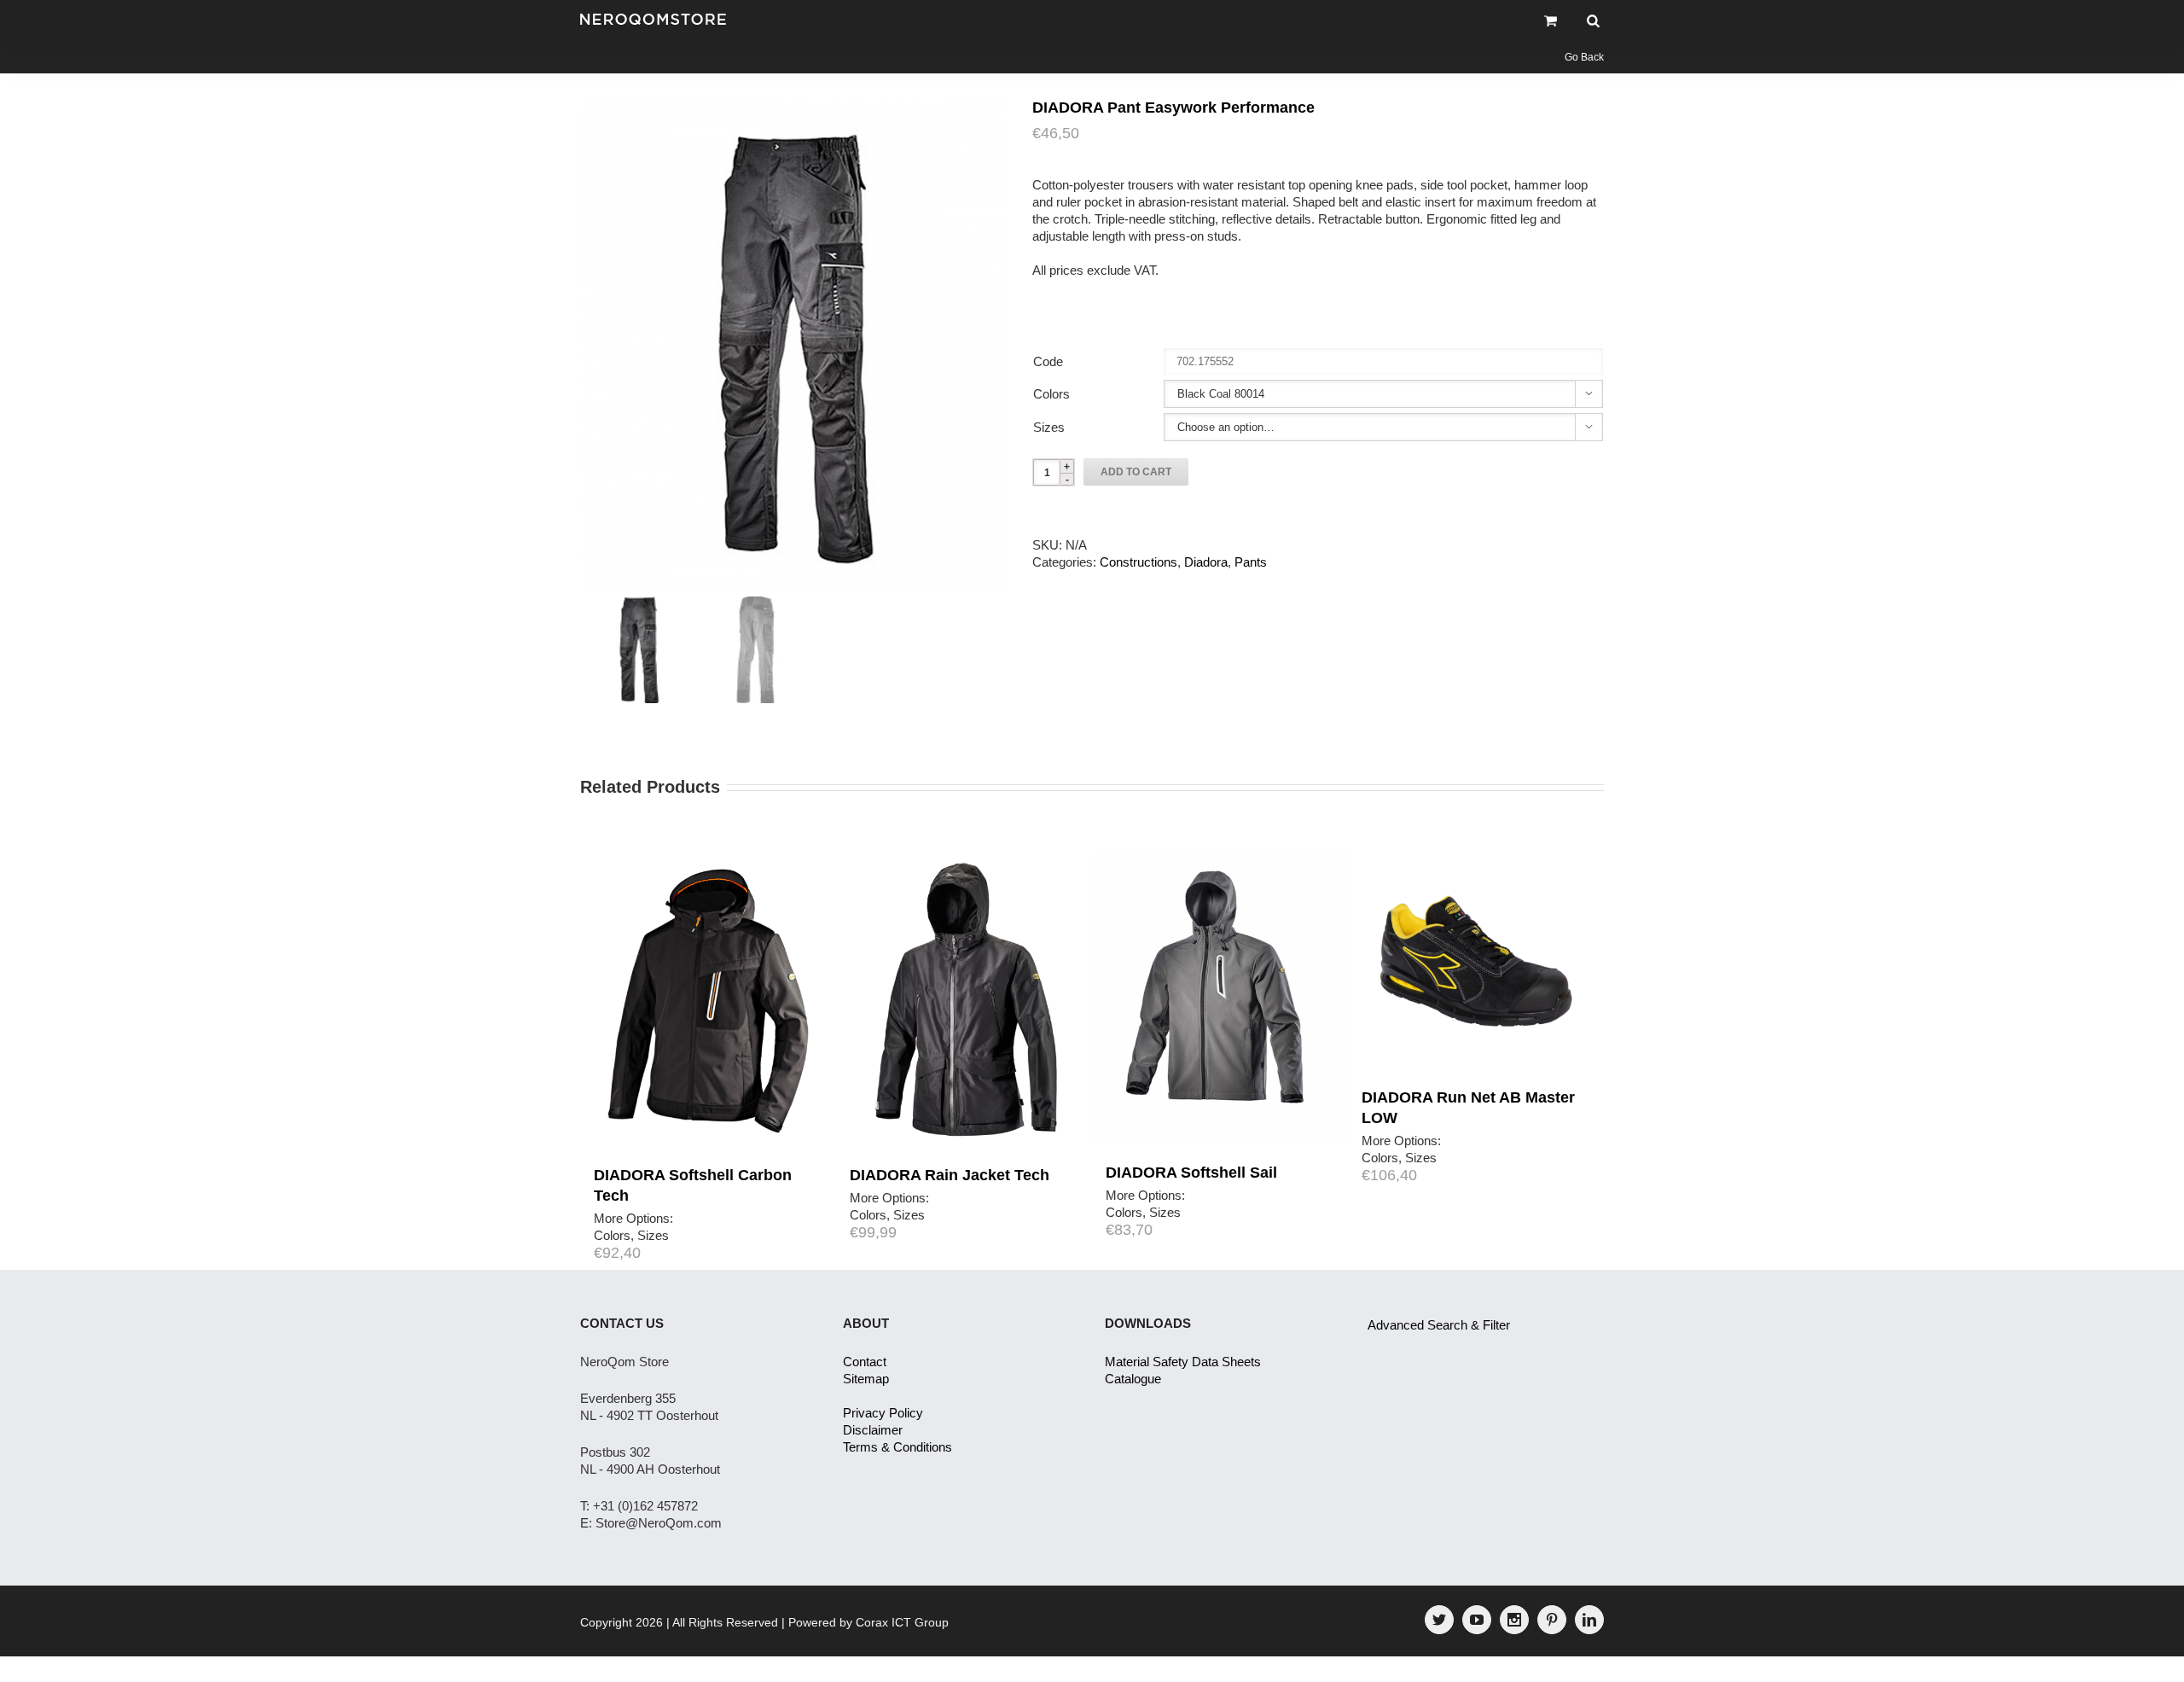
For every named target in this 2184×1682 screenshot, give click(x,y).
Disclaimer (873, 1430)
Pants (1251, 562)
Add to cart (1136, 472)
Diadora (1206, 562)
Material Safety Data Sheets (1183, 1362)
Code (1048, 361)
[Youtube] (1477, 1620)
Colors (1051, 394)
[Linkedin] (1589, 1620)
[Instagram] (1514, 1620)
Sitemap (866, 1379)
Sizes (1049, 427)
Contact (865, 1362)
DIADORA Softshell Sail (1191, 1173)
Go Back (1584, 57)
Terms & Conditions (897, 1447)
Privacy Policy (883, 1413)
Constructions (1138, 562)
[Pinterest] (1552, 1620)
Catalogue (1133, 1379)
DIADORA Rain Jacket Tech (950, 1175)
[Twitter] (1439, 1620)
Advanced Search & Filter (1439, 1325)
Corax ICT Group (902, 1622)
